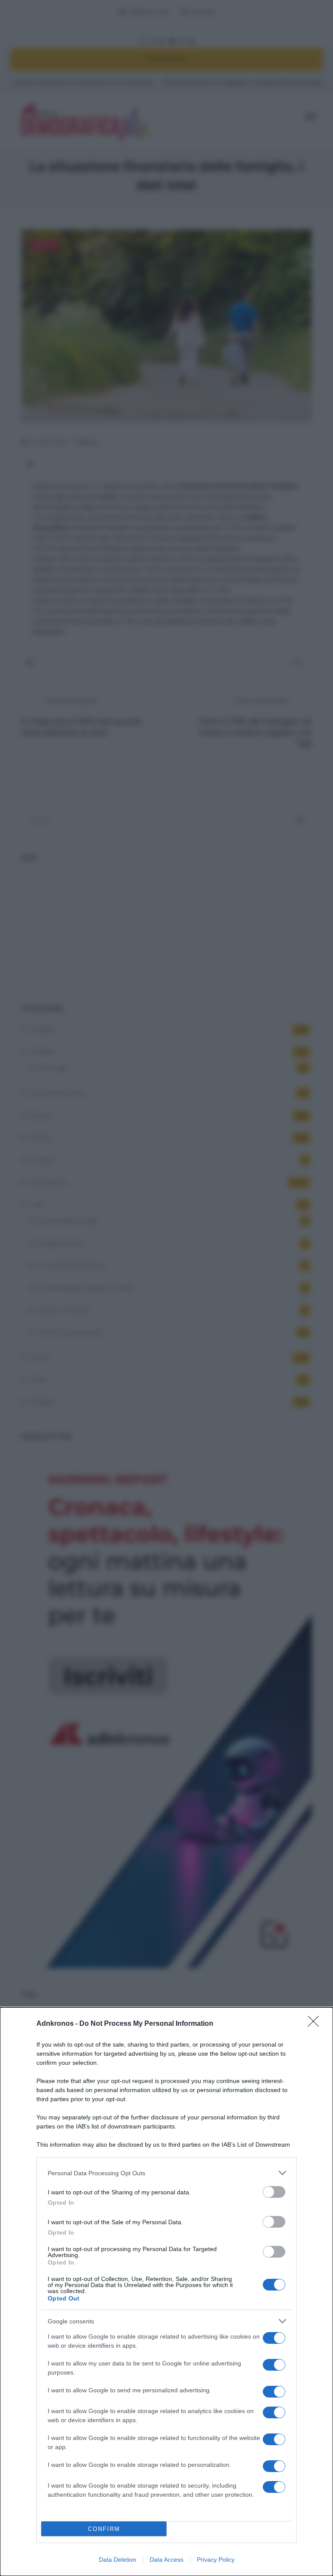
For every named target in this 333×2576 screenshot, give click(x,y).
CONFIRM (104, 2529)
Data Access (166, 2560)
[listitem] (166, 2173)
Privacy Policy (216, 2560)
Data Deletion (118, 2560)
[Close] (316, 2024)
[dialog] (166, 2292)
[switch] (274, 2192)
